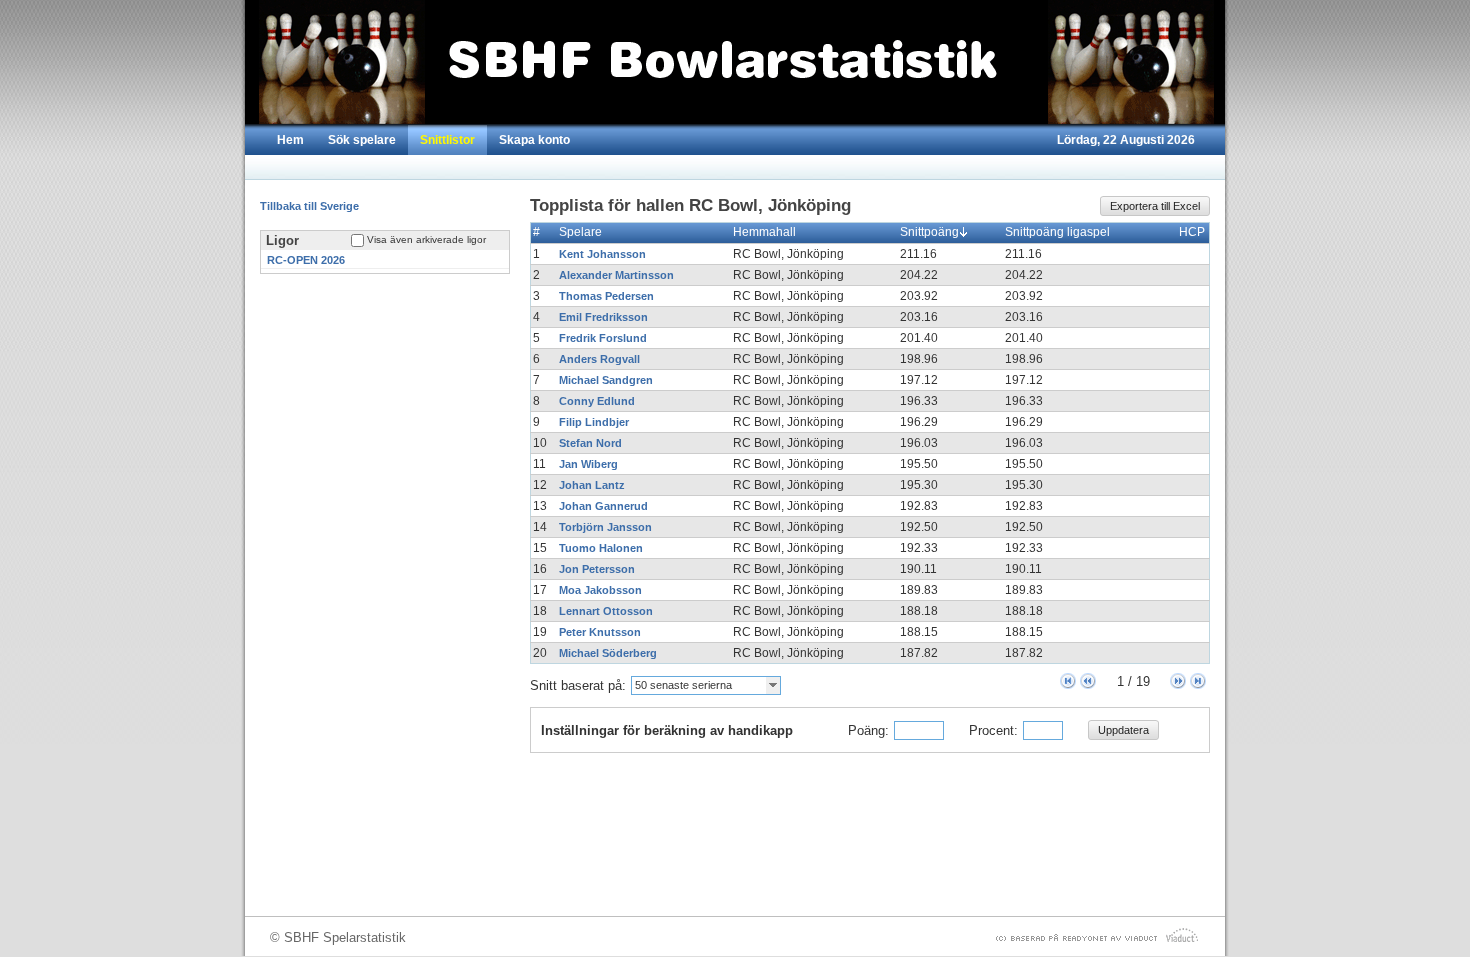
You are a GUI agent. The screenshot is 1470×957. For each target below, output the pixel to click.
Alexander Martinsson (616, 275)
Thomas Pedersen (606, 296)
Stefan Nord (590, 443)
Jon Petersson (597, 569)
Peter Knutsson (600, 632)
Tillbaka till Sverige (309, 206)
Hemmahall (764, 232)
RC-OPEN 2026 (306, 260)
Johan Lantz (592, 485)
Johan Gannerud (603, 506)
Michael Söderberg (608, 653)
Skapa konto (534, 140)
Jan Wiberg (588, 464)
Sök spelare (362, 140)
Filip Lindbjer (594, 422)
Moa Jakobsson (600, 590)
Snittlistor (447, 140)
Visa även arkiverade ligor (426, 239)
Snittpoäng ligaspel (1057, 232)
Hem (290, 140)
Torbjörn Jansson (605, 527)
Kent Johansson (602, 254)
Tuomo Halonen (601, 548)
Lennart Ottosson (606, 611)
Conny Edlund (597, 401)
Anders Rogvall (599, 359)
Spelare (580, 232)
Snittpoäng (929, 232)
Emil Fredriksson (603, 317)
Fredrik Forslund (603, 338)
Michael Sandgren (606, 380)
